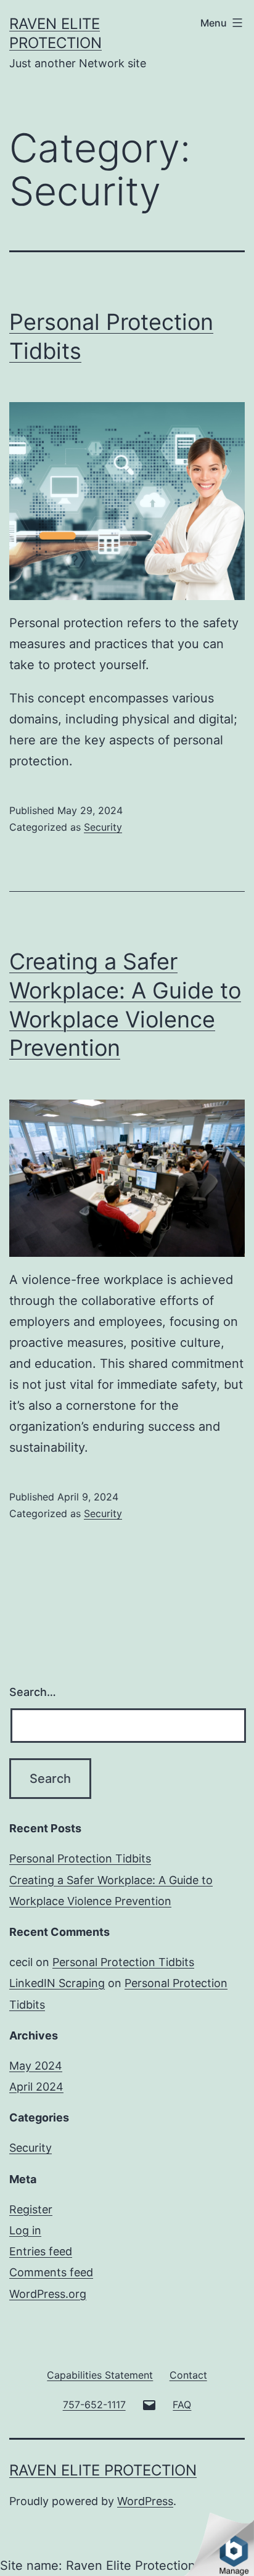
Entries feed (41, 2251)
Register (31, 2209)
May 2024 (36, 2066)
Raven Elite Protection (103, 2470)
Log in (25, 2230)
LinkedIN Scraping (57, 1983)
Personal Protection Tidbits (80, 1858)
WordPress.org (48, 2294)
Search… (33, 1692)
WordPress (145, 2501)
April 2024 (36, 2087)
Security (103, 827)
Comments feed (51, 2272)
